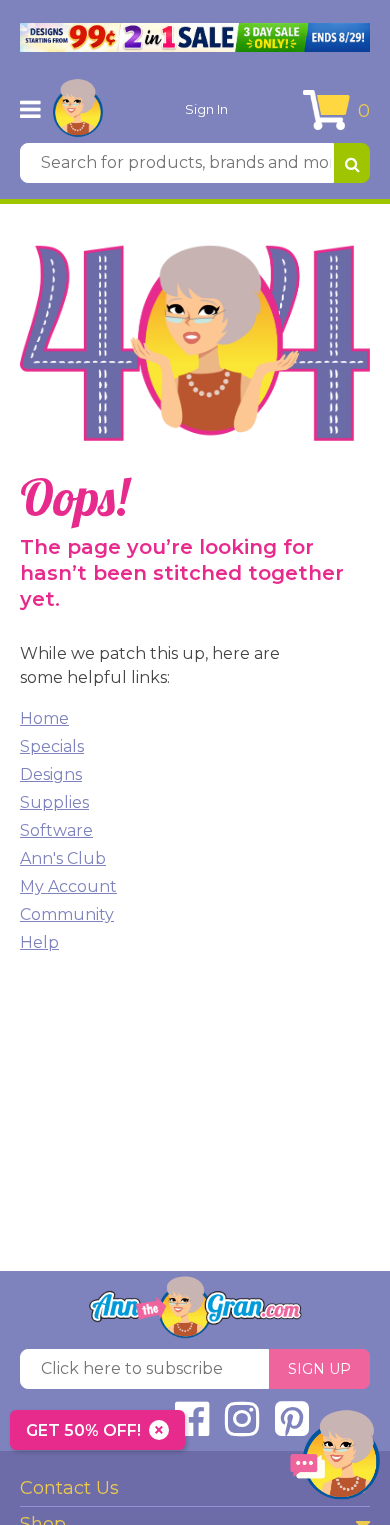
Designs (51, 774)
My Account (68, 886)
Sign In (206, 109)
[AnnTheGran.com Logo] (78, 109)
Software (56, 830)
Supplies (54, 802)
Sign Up (319, 1369)
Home (44, 718)
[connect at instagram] (242, 1427)
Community (67, 914)
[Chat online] (335, 1459)
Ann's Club (63, 858)
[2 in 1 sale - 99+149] (195, 37)
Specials (52, 746)
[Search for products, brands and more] (352, 163)
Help (39, 942)
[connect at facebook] (192, 1427)
